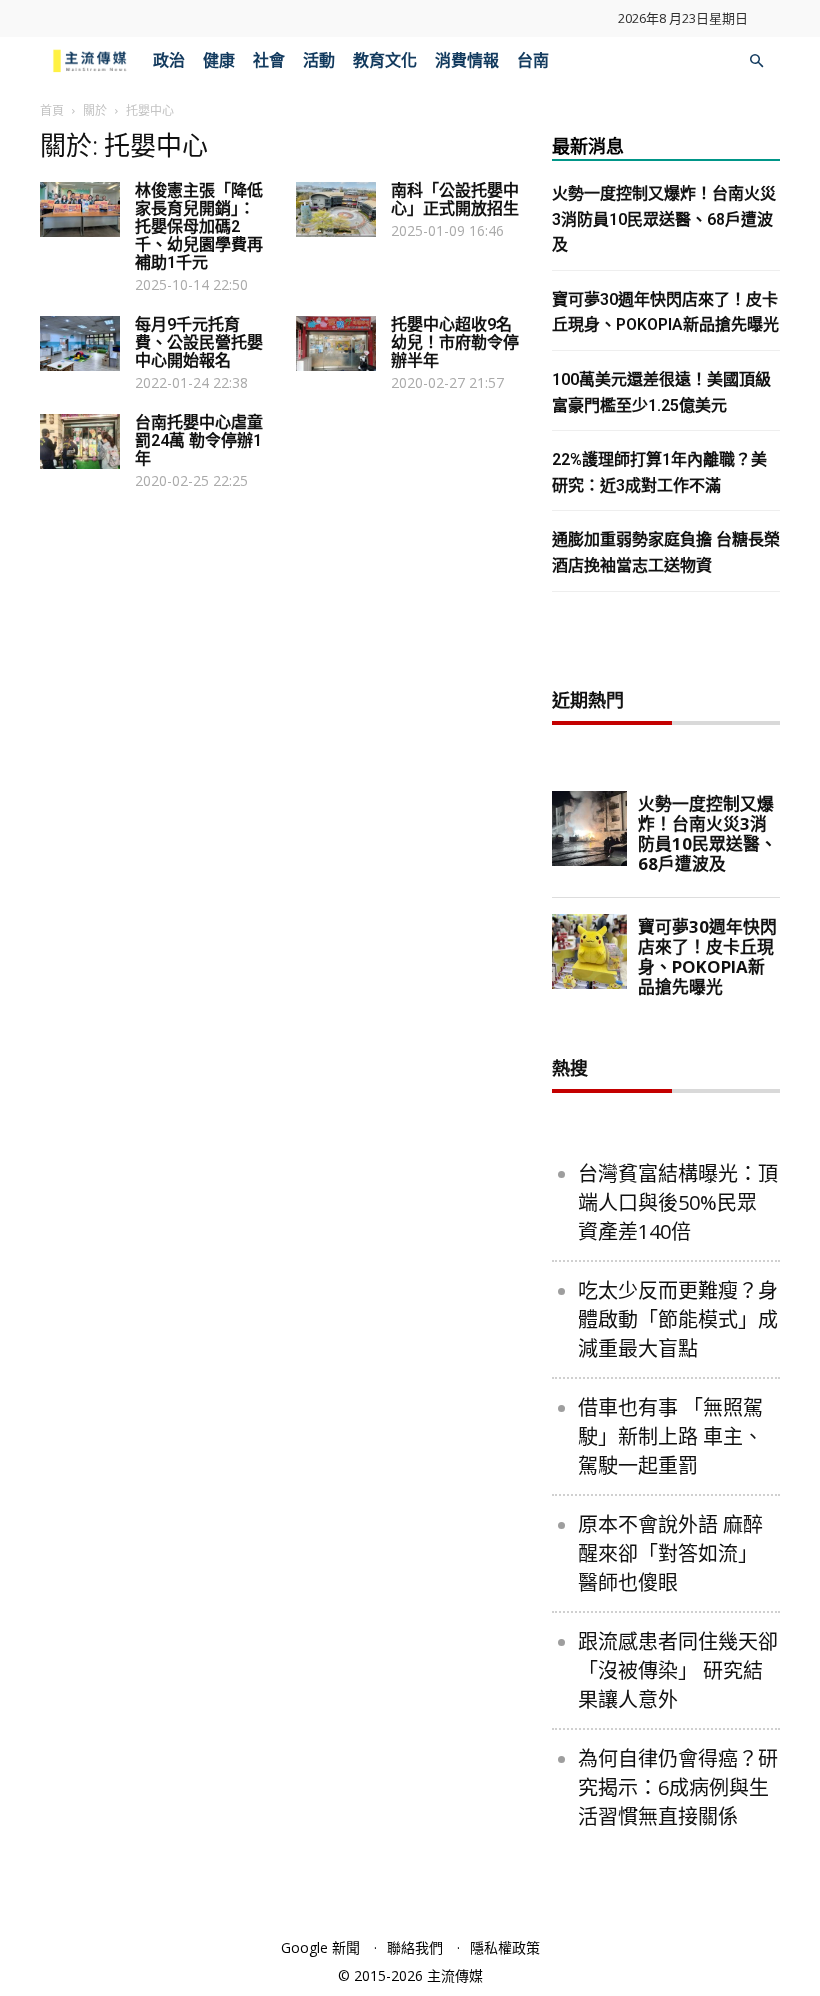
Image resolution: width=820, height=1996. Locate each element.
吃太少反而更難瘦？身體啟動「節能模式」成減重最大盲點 (678, 1319)
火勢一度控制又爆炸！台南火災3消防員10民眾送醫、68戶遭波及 (664, 219)
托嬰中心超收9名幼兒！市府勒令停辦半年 (455, 342)
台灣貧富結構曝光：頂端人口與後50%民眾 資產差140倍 (678, 1202)
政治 (169, 60)
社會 (269, 60)
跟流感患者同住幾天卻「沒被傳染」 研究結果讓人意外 (678, 1670)
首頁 (52, 110)
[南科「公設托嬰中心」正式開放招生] (336, 209)
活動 (319, 60)
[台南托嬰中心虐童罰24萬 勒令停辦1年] (80, 441)
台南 (533, 60)
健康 (219, 60)
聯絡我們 (415, 1947)
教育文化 (385, 60)
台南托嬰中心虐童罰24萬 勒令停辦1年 (199, 440)
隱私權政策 (505, 1947)
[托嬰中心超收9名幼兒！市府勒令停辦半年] (336, 343)
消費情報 (467, 60)
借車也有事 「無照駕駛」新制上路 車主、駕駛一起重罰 (670, 1436)
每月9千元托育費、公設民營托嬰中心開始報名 (199, 342)
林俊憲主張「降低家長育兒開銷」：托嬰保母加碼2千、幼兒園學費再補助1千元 (199, 226)
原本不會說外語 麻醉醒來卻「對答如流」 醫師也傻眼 (670, 1553)
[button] (756, 61)
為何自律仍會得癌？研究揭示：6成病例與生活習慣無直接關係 (678, 1787)
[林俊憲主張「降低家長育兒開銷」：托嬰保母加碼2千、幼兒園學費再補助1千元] (80, 209)
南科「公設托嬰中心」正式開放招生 (455, 199)
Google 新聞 (320, 1947)
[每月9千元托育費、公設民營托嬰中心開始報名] (80, 343)
